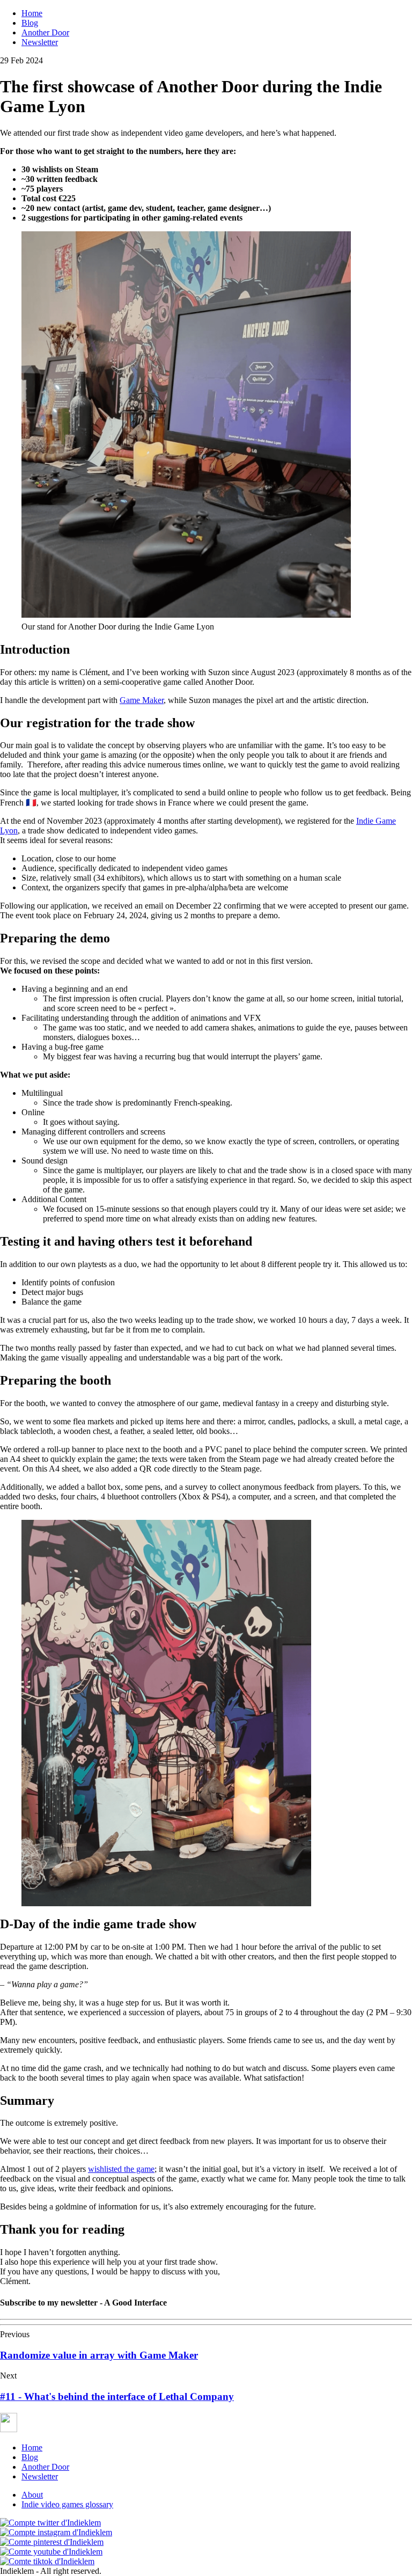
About (32, 2495)
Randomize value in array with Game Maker (99, 2355)
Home (32, 13)
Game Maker (142, 700)
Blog (30, 23)
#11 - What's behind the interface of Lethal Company (117, 2396)
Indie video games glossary (67, 2504)
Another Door (45, 32)
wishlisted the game (121, 2169)
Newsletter (40, 42)
